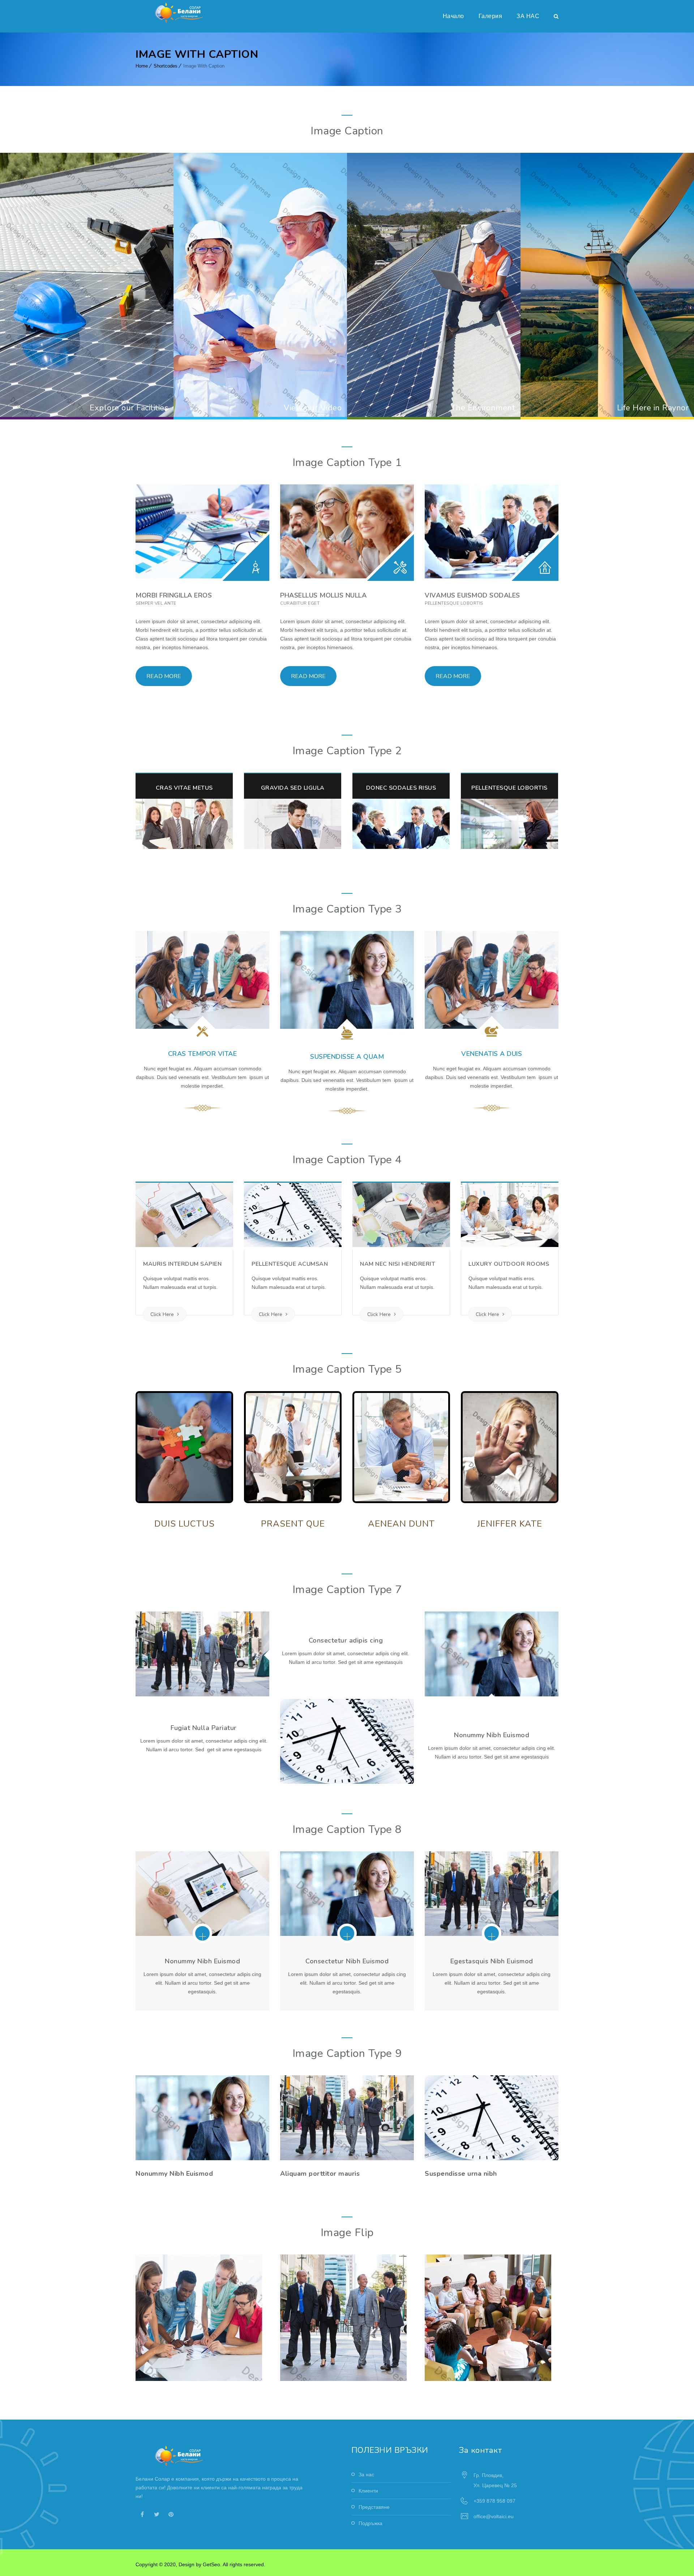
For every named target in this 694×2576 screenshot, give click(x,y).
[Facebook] (142, 2514)
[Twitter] (157, 2514)
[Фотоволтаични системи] (180, 13)
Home (142, 66)
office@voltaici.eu (494, 2516)
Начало (453, 16)
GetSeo (211, 2564)
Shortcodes (166, 66)
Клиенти (368, 2491)
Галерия (490, 16)
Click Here (163, 1314)
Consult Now (174, 2133)
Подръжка (370, 2523)
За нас (366, 2474)
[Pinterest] (171, 2514)
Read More (164, 676)
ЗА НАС (528, 16)
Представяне (374, 2507)
